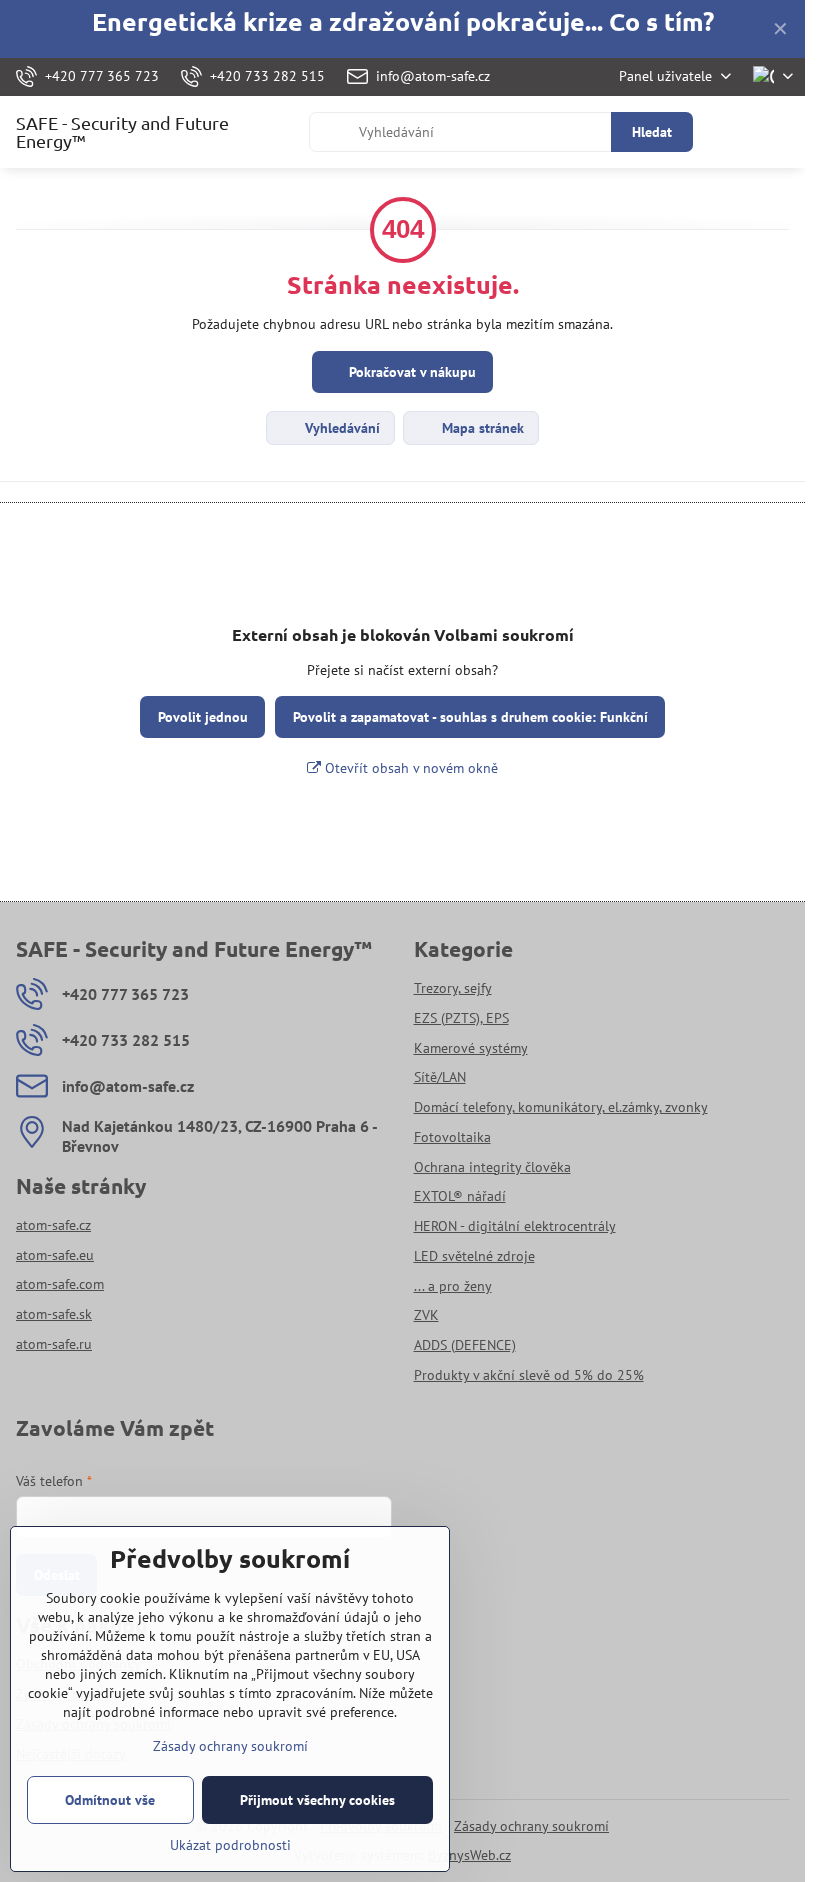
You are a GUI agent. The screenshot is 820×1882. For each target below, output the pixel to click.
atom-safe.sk (54, 1314)
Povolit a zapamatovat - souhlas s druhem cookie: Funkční (470, 717)
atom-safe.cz (53, 1225)
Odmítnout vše (110, 1800)
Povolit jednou (203, 717)
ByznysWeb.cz (469, 1855)
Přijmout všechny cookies (317, 1800)
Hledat (652, 132)
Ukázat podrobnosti (230, 1845)
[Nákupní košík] (733, 132)
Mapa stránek (481, 428)
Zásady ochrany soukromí (531, 1826)
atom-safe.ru (54, 1344)
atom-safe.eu (55, 1255)
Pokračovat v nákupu (410, 372)
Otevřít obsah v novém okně (409, 768)
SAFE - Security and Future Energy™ (122, 132)
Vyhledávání (340, 428)
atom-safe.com (60, 1284)
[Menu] (781, 132)
